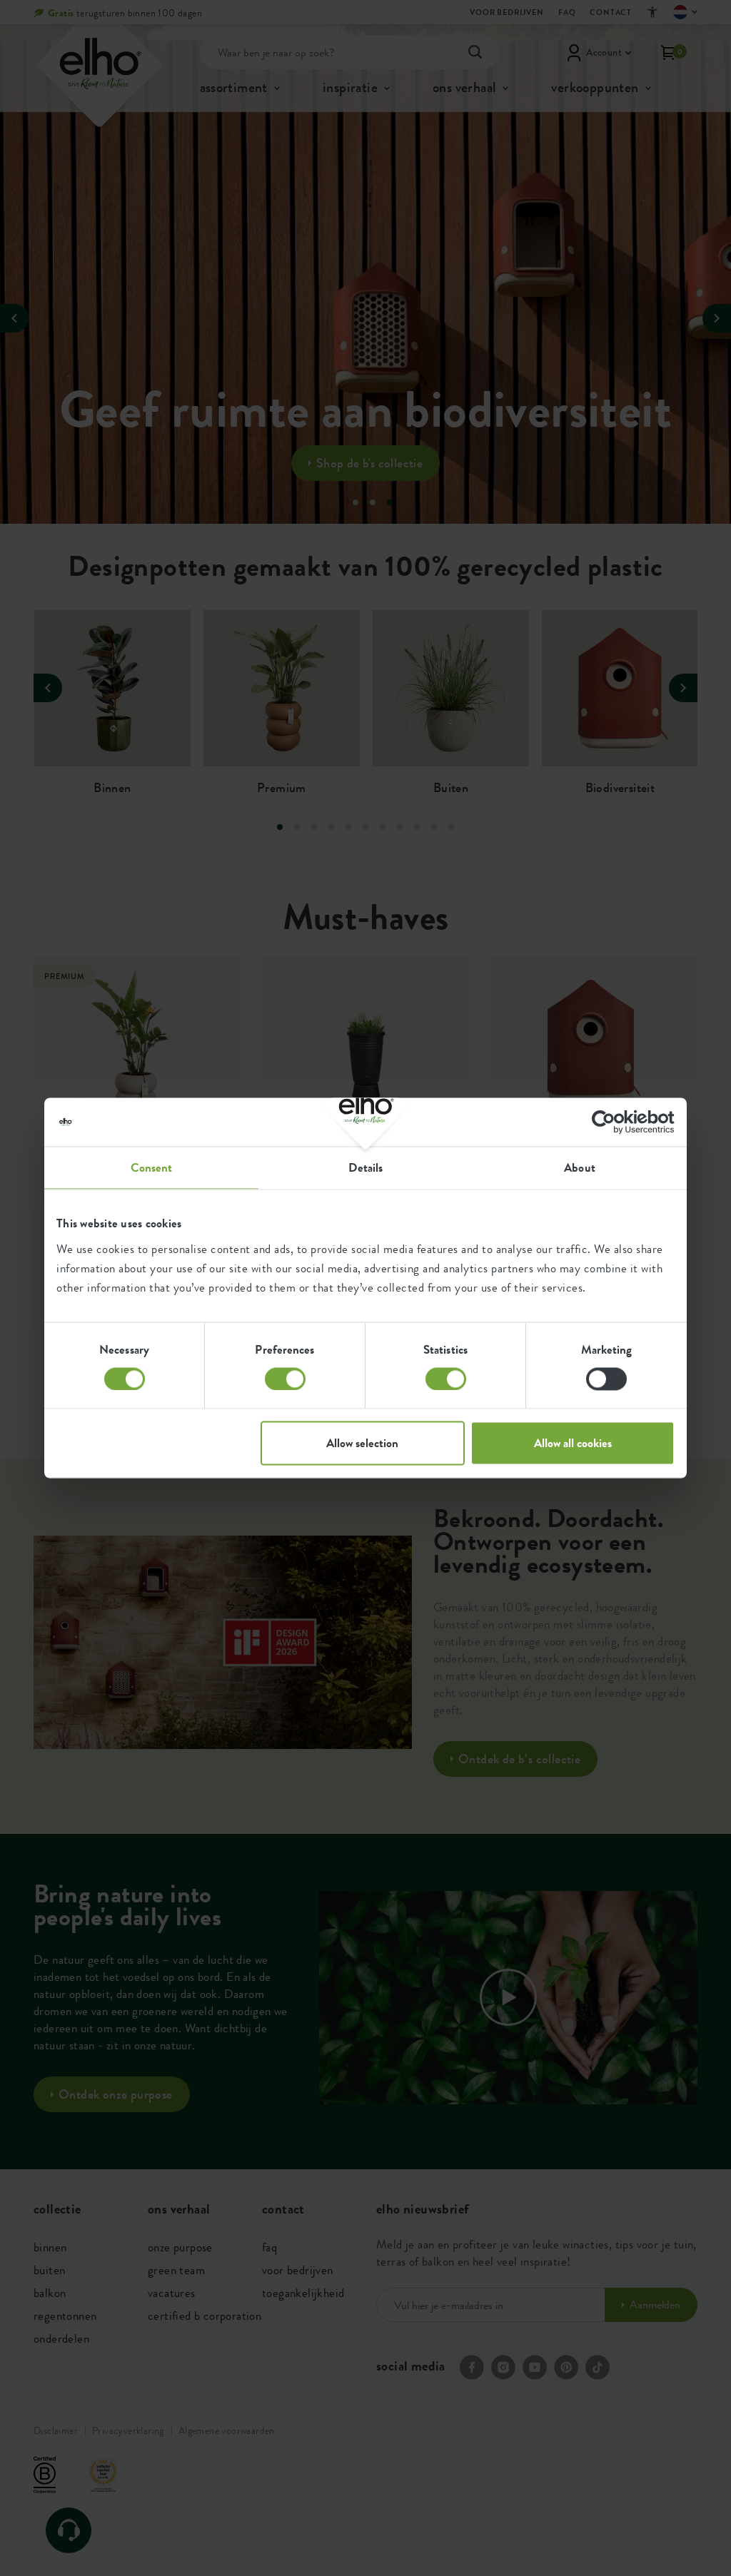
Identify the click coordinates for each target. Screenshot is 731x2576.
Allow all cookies (573, 1444)
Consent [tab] (152, 1167)
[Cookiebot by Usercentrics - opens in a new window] (612, 1122)
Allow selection (362, 1444)
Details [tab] (366, 1167)
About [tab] (580, 1167)
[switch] (285, 1379)
